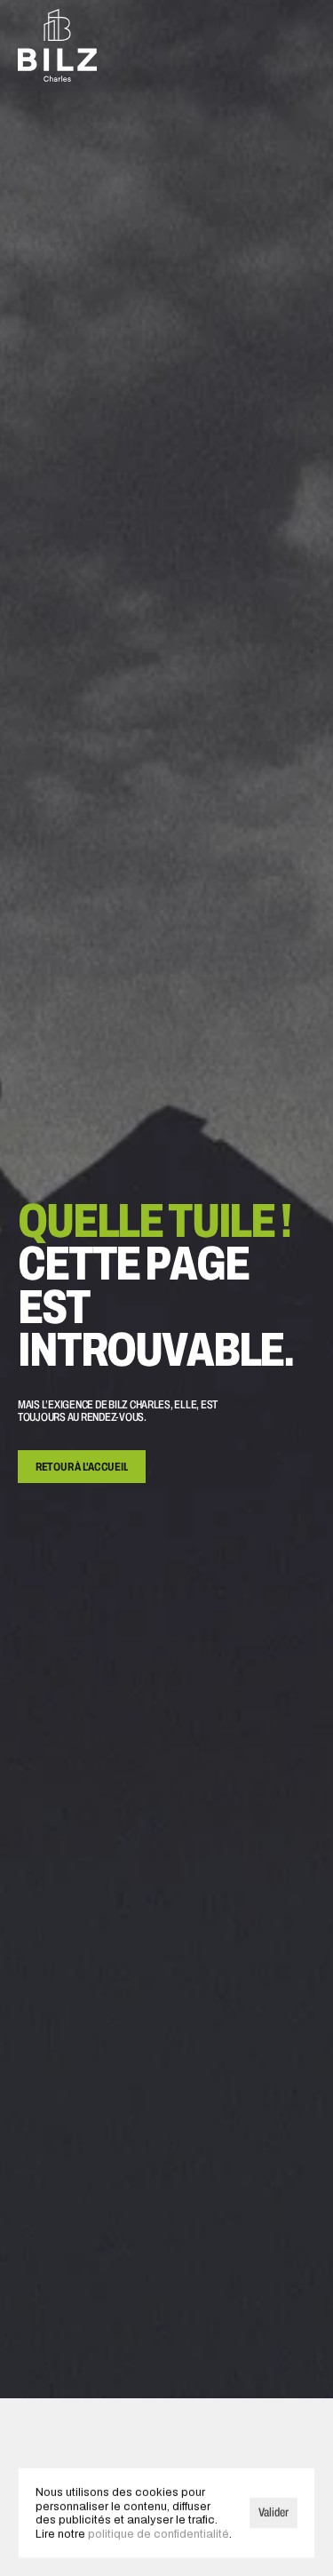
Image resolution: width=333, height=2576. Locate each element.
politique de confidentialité (159, 2533)
